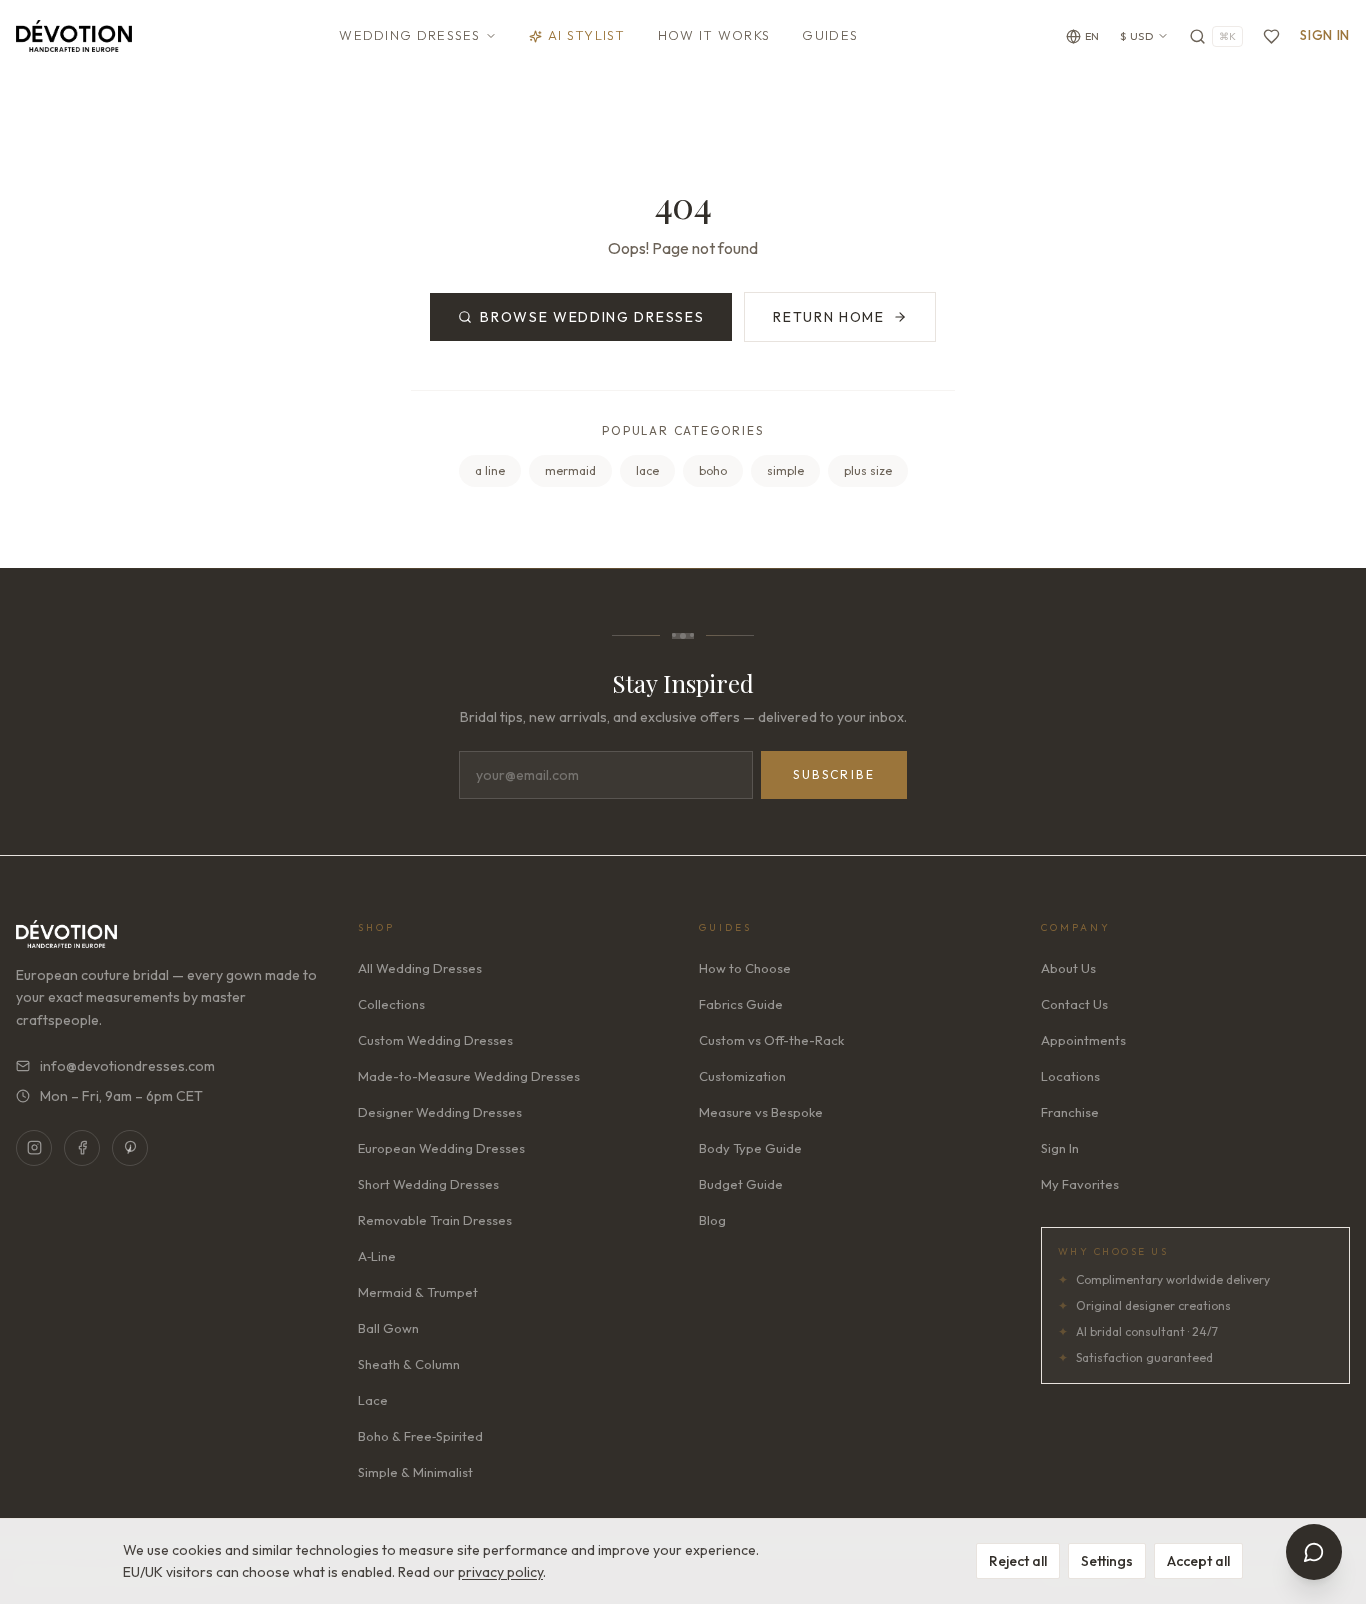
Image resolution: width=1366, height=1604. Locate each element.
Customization (742, 1076)
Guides (830, 35)
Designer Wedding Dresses (440, 1112)
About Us (1068, 968)
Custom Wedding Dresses (435, 1040)
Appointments (1083, 1040)
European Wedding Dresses (441, 1148)
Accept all (1198, 1561)
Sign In (1325, 35)
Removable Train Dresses (435, 1220)
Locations (1070, 1076)
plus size (868, 470)
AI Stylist (587, 35)
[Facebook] (82, 1148)
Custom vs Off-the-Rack (771, 1040)
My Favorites (1080, 1184)
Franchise (1070, 1112)
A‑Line (377, 1256)
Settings (1107, 1561)
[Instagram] (34, 1148)
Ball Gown (388, 1328)
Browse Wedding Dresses (592, 317)
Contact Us (1074, 1004)
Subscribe (834, 774)
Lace (373, 1400)
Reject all (1018, 1561)
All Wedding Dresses (420, 968)
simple (785, 470)
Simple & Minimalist (415, 1472)
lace (647, 470)
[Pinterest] (130, 1148)
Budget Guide (741, 1184)
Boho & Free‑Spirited (420, 1436)
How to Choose (745, 968)
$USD (1137, 36)
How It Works (714, 35)
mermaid (570, 470)
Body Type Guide (750, 1148)
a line (490, 470)
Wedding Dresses (410, 35)
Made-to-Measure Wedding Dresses (469, 1076)
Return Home (828, 317)
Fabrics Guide (741, 1004)
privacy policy (500, 1572)
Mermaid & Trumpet (418, 1292)
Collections (391, 1004)
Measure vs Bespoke (761, 1112)
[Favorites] (1271, 36)
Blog (712, 1220)
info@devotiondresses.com (127, 1066)
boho (713, 470)
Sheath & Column (409, 1364)
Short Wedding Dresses (428, 1184)
